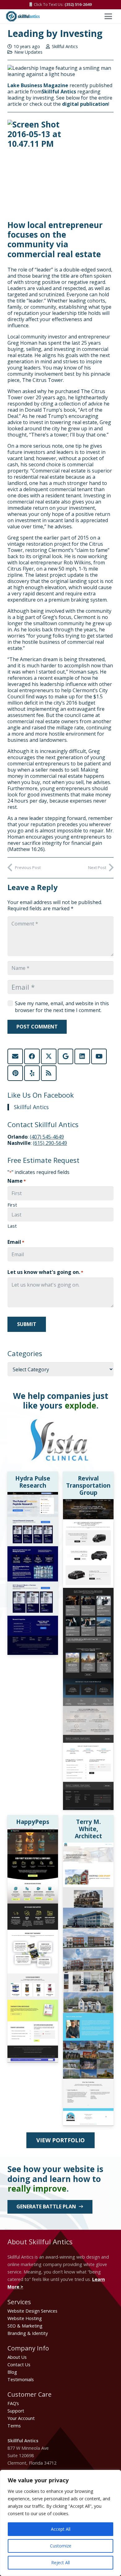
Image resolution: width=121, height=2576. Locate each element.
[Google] (65, 1056)
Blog (12, 2372)
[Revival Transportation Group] (88, 1503)
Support (16, 2411)
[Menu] (108, 16)
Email (16, 1242)
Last (12, 1226)
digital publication (85, 104)
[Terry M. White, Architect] (88, 1846)
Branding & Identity (28, 2333)
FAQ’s (13, 2403)
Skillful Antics (65, 47)
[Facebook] (32, 1056)
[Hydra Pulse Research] (33, 1496)
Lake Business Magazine (38, 85)
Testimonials (21, 2379)
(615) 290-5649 (50, 1143)
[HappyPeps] (33, 1832)
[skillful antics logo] (23, 16)
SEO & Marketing (25, 2326)
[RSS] (49, 1073)
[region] (60, 2523)
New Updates (28, 52)
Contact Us (19, 2365)
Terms (14, 2426)
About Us (17, 2357)
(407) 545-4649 (47, 1137)
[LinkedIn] (82, 1056)
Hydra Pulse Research (33, 1482)
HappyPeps (33, 1822)
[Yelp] (32, 1073)
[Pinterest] (15, 1073)
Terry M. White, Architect (88, 1829)
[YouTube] (99, 1056)
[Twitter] (49, 1056)
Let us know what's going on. (45, 1272)
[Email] (15, 1056)
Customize (61, 2546)
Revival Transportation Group (88, 1485)
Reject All (60, 2563)
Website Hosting (25, 2318)
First (12, 1205)
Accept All (61, 2529)
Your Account (21, 2418)
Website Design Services (32, 2311)
